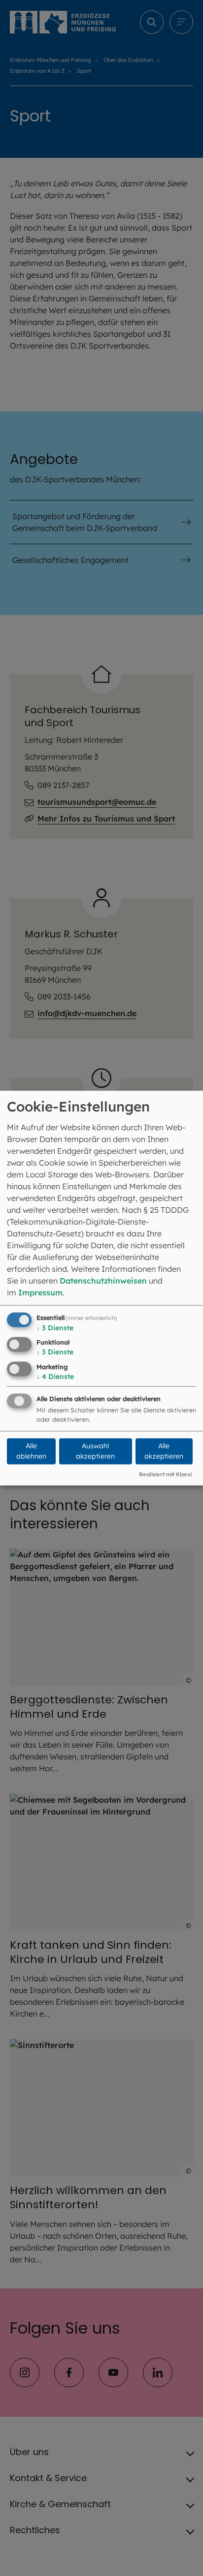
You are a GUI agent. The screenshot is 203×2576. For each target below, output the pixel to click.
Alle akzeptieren (164, 1451)
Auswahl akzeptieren (95, 1451)
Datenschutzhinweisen (103, 1280)
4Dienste (55, 1376)
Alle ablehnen (31, 1451)
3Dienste (55, 1327)
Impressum (40, 1292)
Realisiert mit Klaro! (166, 1474)
